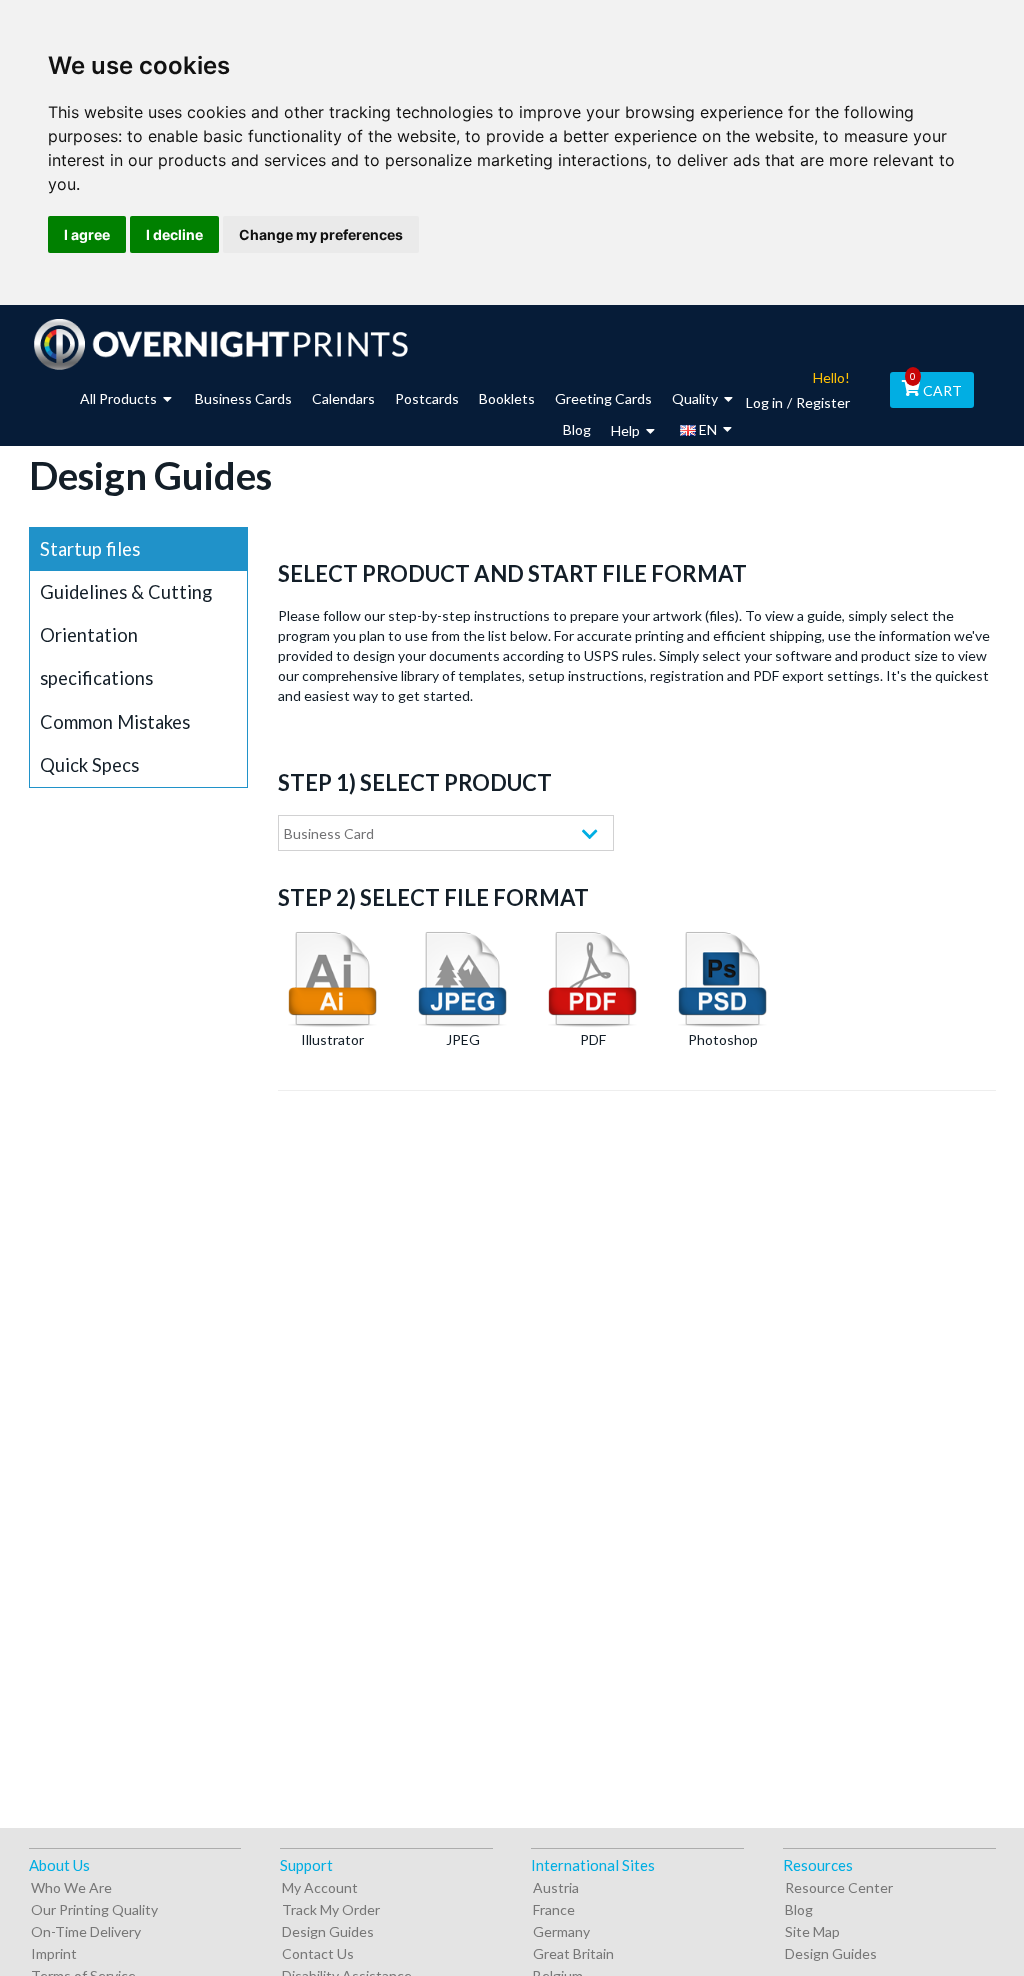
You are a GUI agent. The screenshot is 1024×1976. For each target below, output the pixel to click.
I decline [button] (174, 234)
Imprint (54, 1953)
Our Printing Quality (94, 1909)
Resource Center (839, 1887)
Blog (799, 1909)
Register (823, 402)
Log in (764, 402)
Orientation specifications (96, 656)
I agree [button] (87, 234)
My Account (320, 1887)
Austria (556, 1887)
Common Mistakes (115, 722)
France (554, 1909)
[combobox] (446, 833)
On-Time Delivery (86, 1931)
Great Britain (573, 1953)
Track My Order (331, 1909)
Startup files (90, 549)
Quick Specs (89, 765)
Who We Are (71, 1887)
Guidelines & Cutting (126, 592)
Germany (561, 1931)
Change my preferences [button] (321, 234)
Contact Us (318, 1953)
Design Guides (328, 1931)
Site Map (812, 1931)
